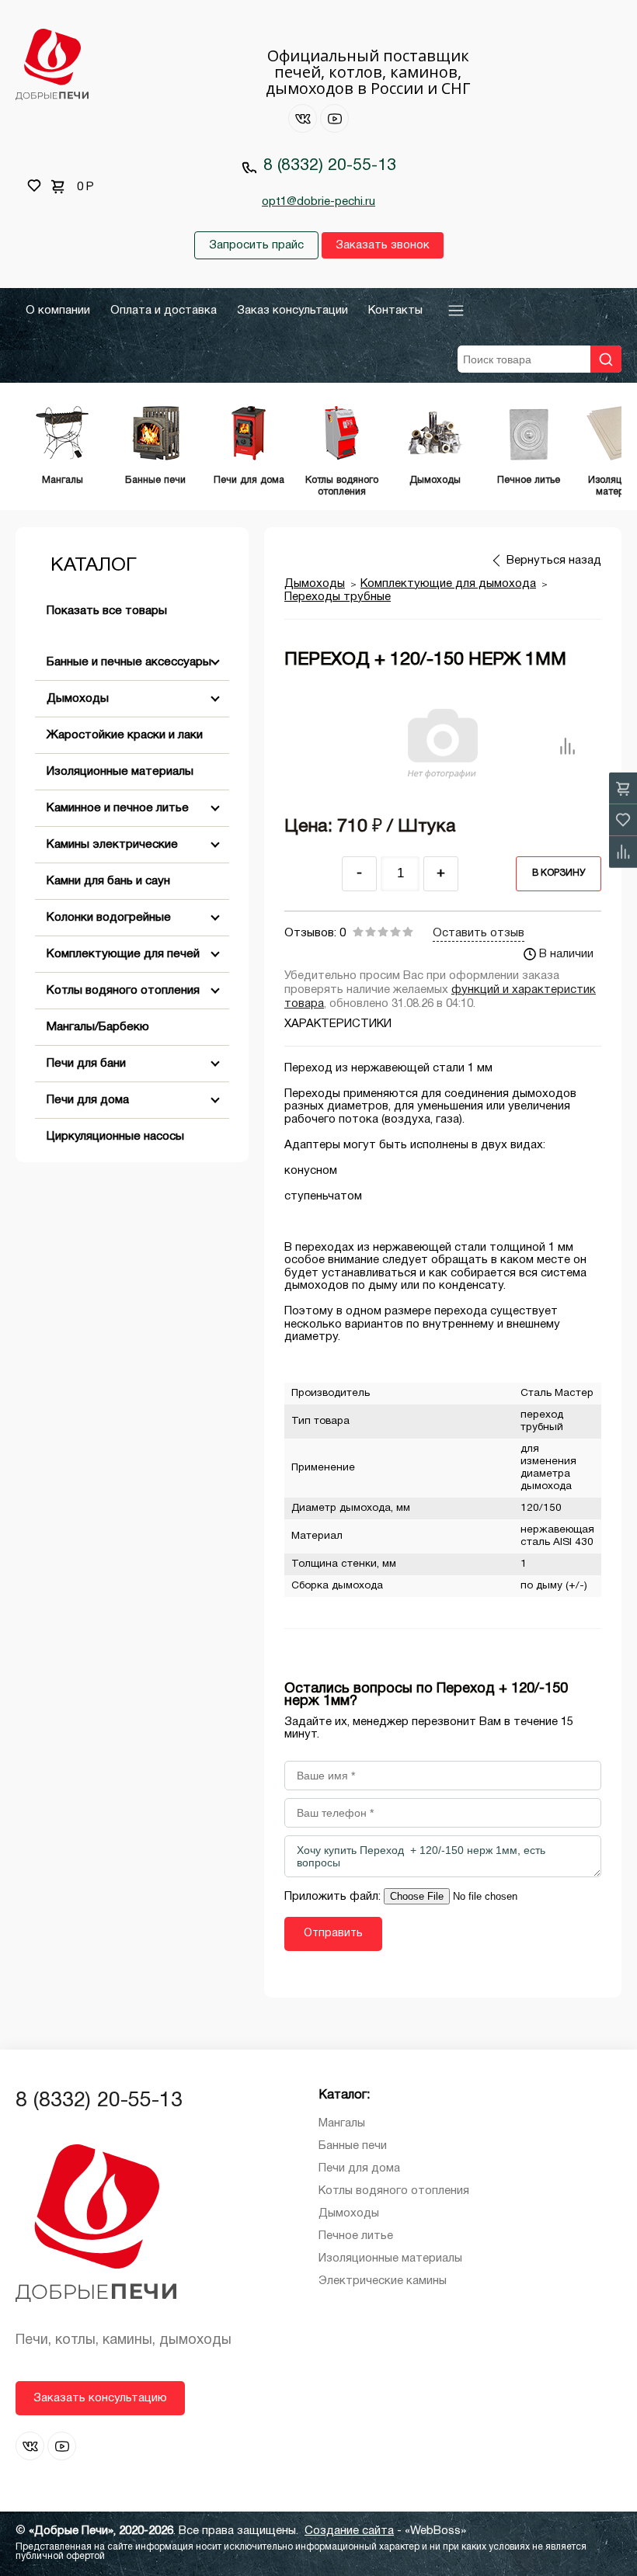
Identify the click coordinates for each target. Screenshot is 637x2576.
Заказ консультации (292, 311)
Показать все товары (107, 611)
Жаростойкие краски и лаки (125, 735)
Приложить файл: (334, 1897)
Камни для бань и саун (108, 881)
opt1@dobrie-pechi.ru (318, 202)
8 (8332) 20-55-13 (330, 166)
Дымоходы (78, 699)
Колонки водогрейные (109, 918)
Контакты (395, 311)
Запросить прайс (256, 245)
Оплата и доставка (164, 311)
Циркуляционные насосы (115, 1137)
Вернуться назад (554, 561)
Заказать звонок (383, 245)
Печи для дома (88, 1100)
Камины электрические (112, 845)
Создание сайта (349, 2531)
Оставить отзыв (479, 933)
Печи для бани (86, 1064)
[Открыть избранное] (34, 186)
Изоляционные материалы (120, 772)
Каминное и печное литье (118, 808)
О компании (58, 311)
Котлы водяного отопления (123, 991)
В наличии (566, 954)
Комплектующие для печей (123, 954)
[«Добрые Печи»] (52, 66)
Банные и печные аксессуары (129, 662)
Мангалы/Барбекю (98, 1027)
